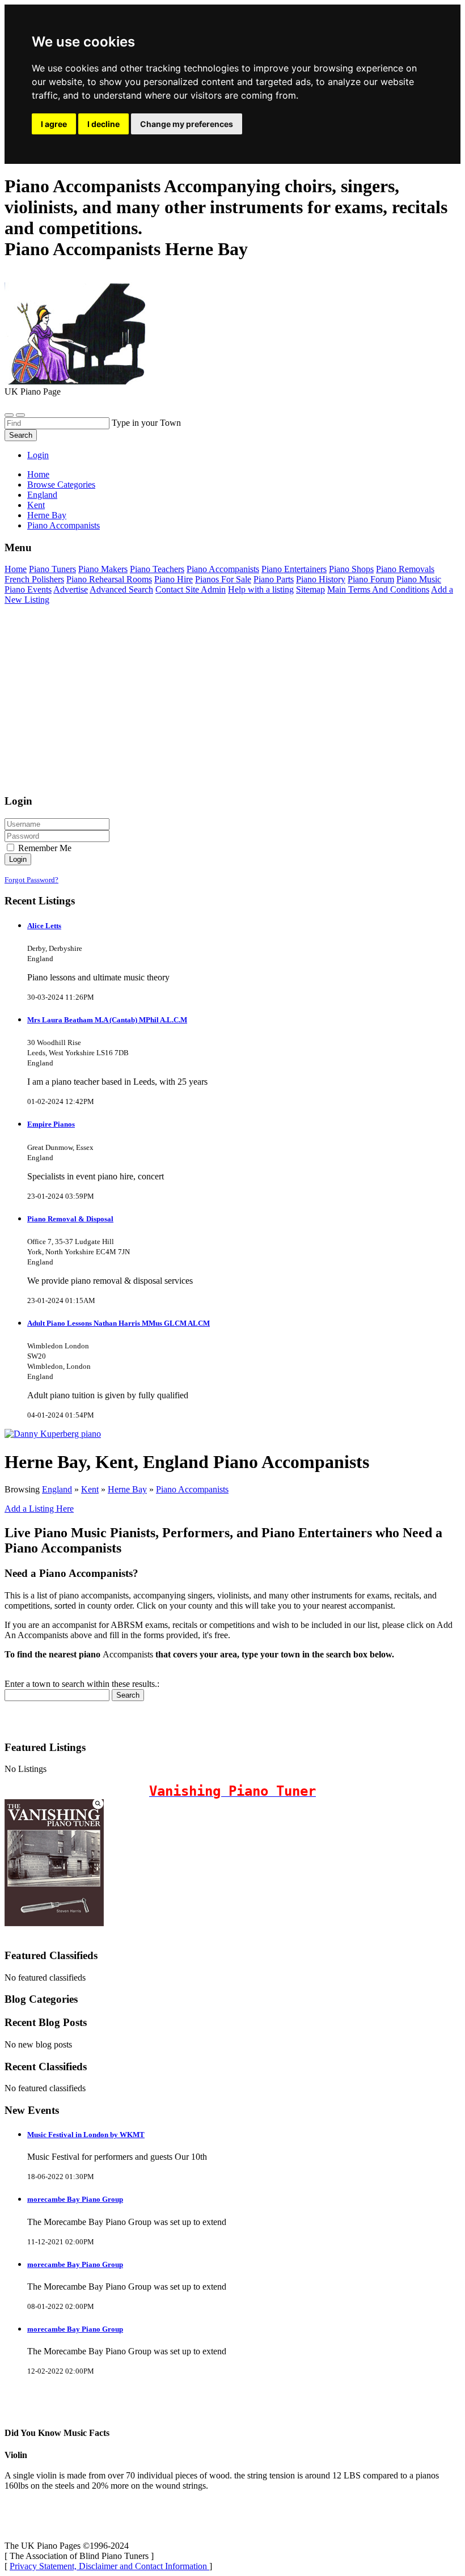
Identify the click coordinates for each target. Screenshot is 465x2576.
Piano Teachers (157, 569)
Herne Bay (127, 1489)
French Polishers (34, 579)
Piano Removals (405, 569)
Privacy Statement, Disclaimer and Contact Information (109, 2566)
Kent (90, 1489)
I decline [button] (103, 124)
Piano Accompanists (223, 569)
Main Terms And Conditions (378, 589)
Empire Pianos (51, 1124)
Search (21, 435)
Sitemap (310, 589)
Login (38, 455)
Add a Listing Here (39, 1509)
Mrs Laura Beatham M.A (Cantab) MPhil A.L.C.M (107, 1020)
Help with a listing (261, 589)
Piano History (321, 579)
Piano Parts (274, 579)
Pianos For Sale (223, 579)
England (57, 1489)
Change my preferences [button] (187, 124)
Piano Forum (371, 579)
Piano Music (419, 579)
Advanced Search (121, 589)
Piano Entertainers (294, 569)
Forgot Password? (31, 880)
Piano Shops (351, 569)
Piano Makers (103, 569)
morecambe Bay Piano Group (75, 2199)
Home (38, 474)
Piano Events (28, 589)
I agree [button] (54, 124)
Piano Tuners (52, 569)
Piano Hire (174, 579)
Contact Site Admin (191, 589)
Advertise (71, 589)
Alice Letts (44, 926)
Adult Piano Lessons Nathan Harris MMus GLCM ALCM (119, 1323)
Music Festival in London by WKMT (86, 2135)
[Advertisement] (232, 705)
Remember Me (44, 848)
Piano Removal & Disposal (70, 1219)
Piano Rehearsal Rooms (109, 579)
